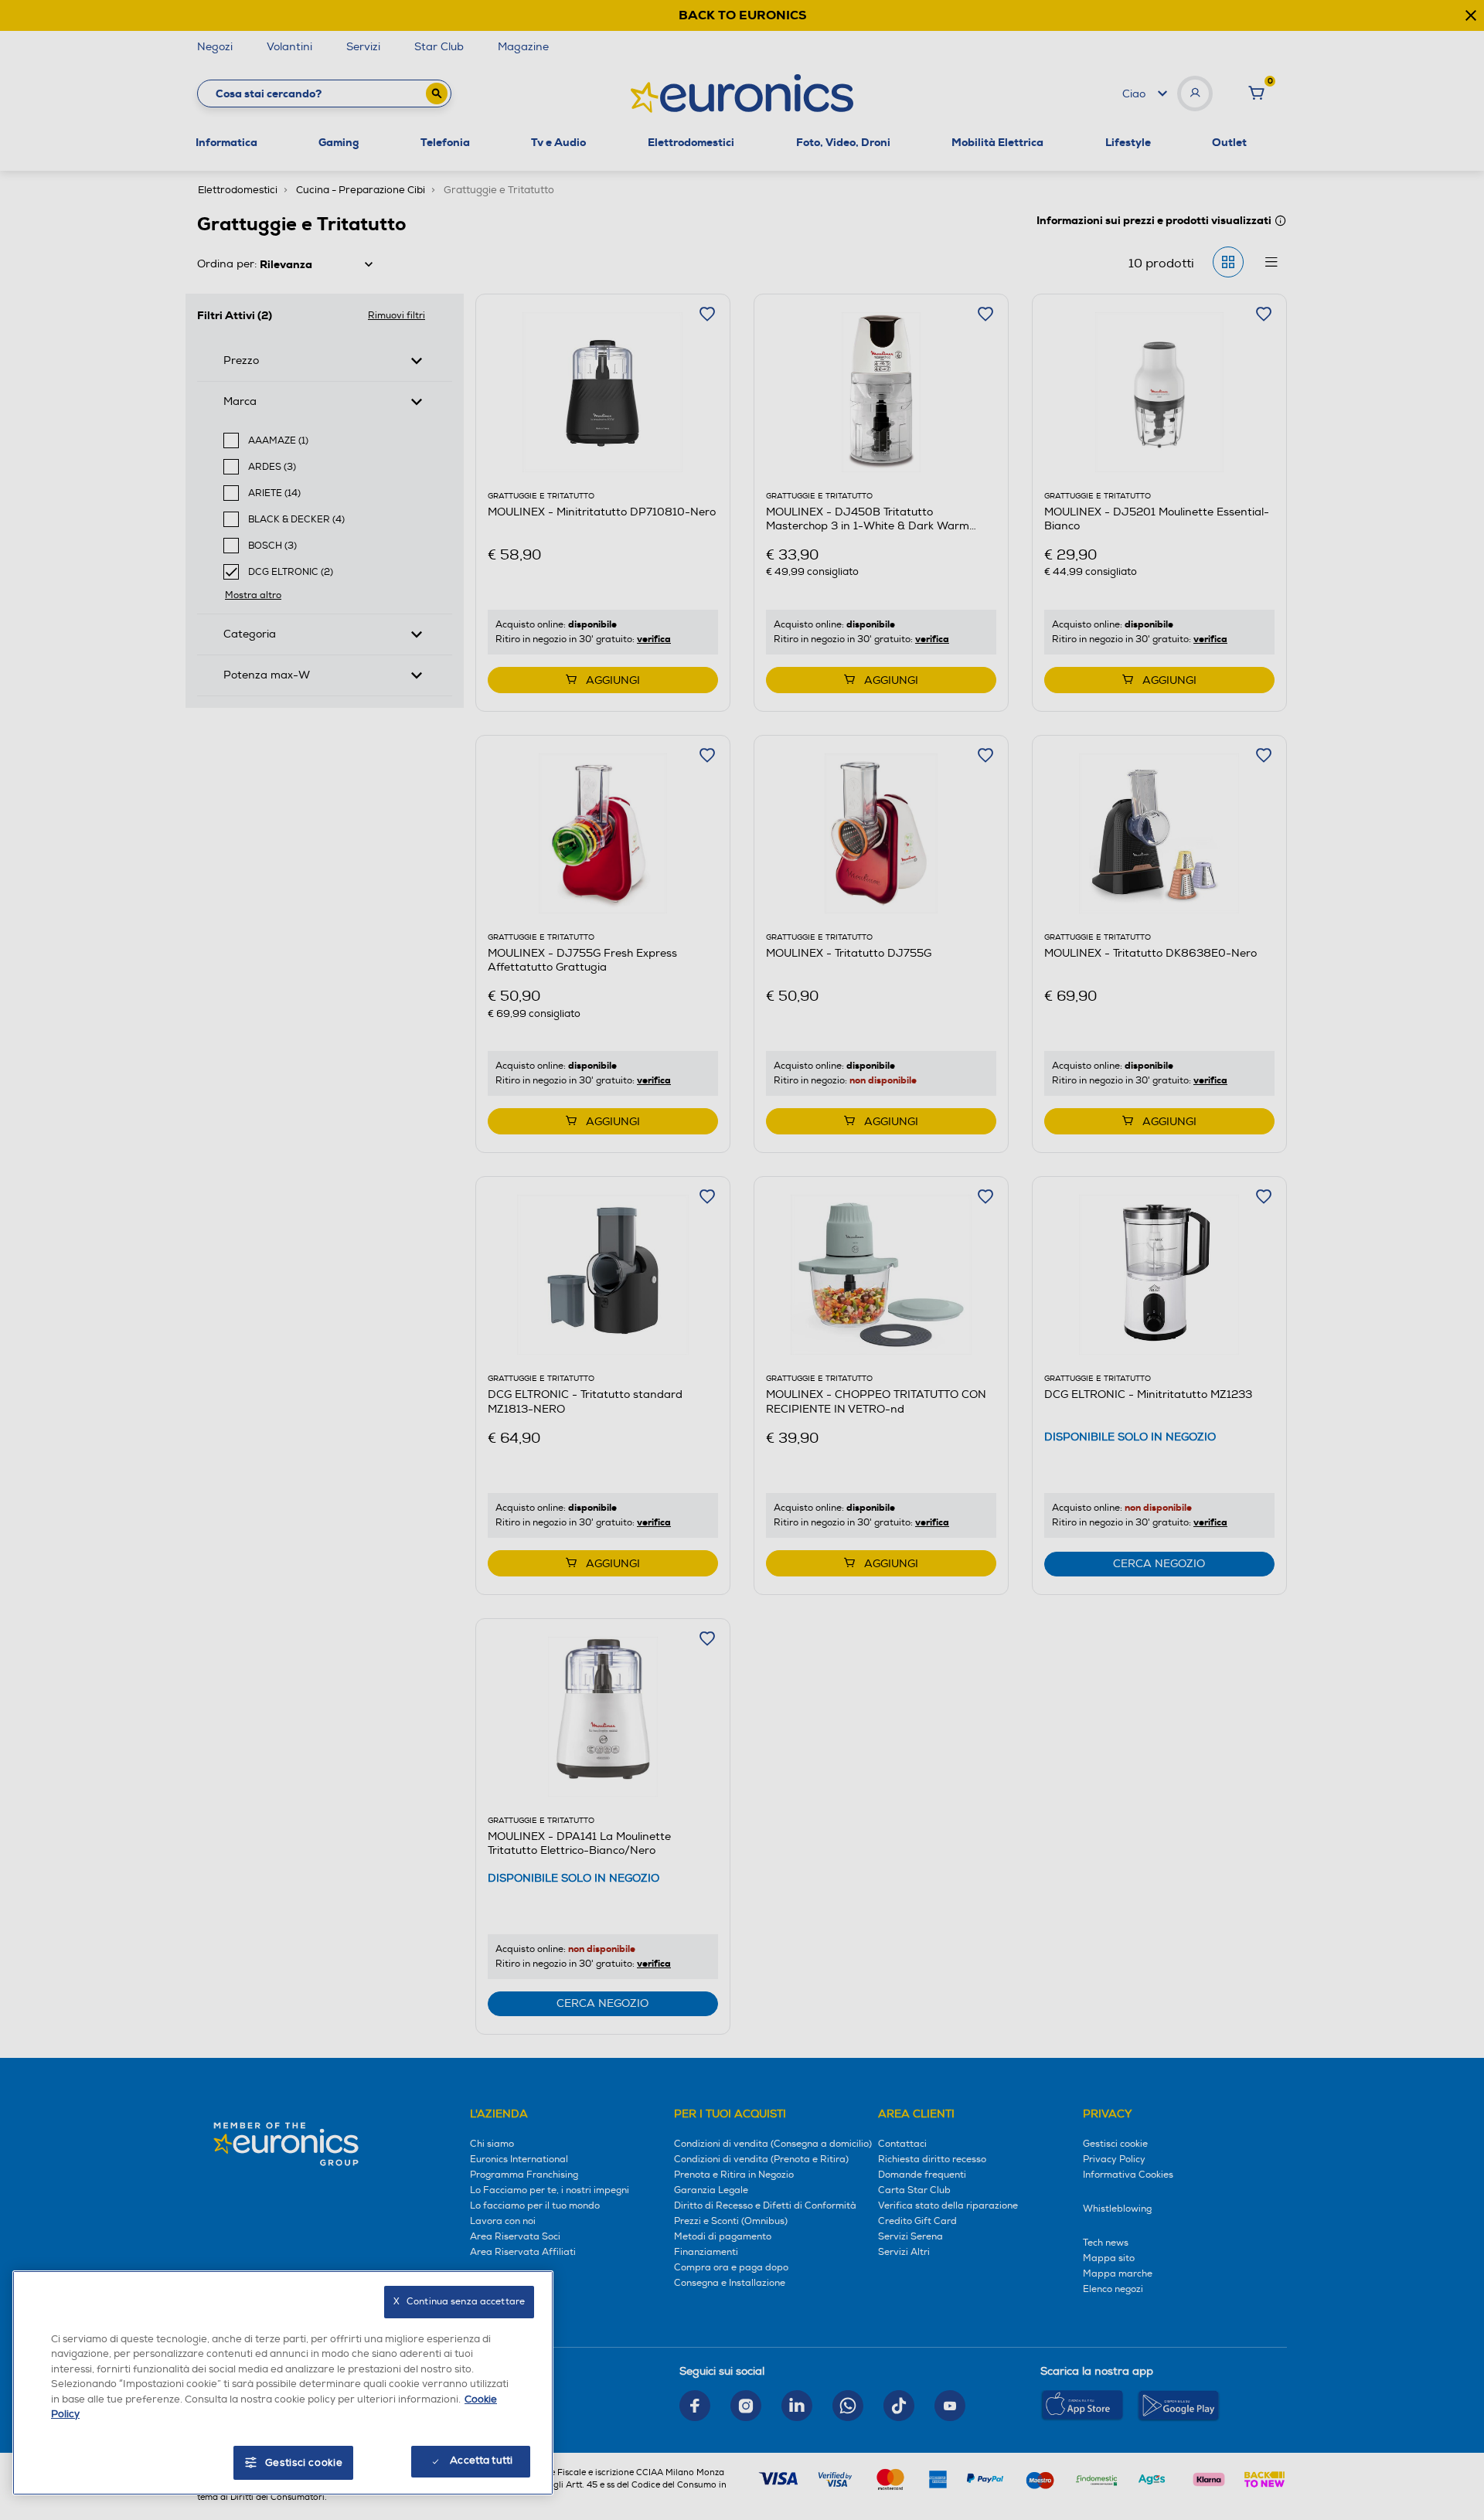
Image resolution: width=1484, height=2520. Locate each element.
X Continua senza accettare (459, 2302)
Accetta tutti (481, 2460)
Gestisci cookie (304, 2463)
